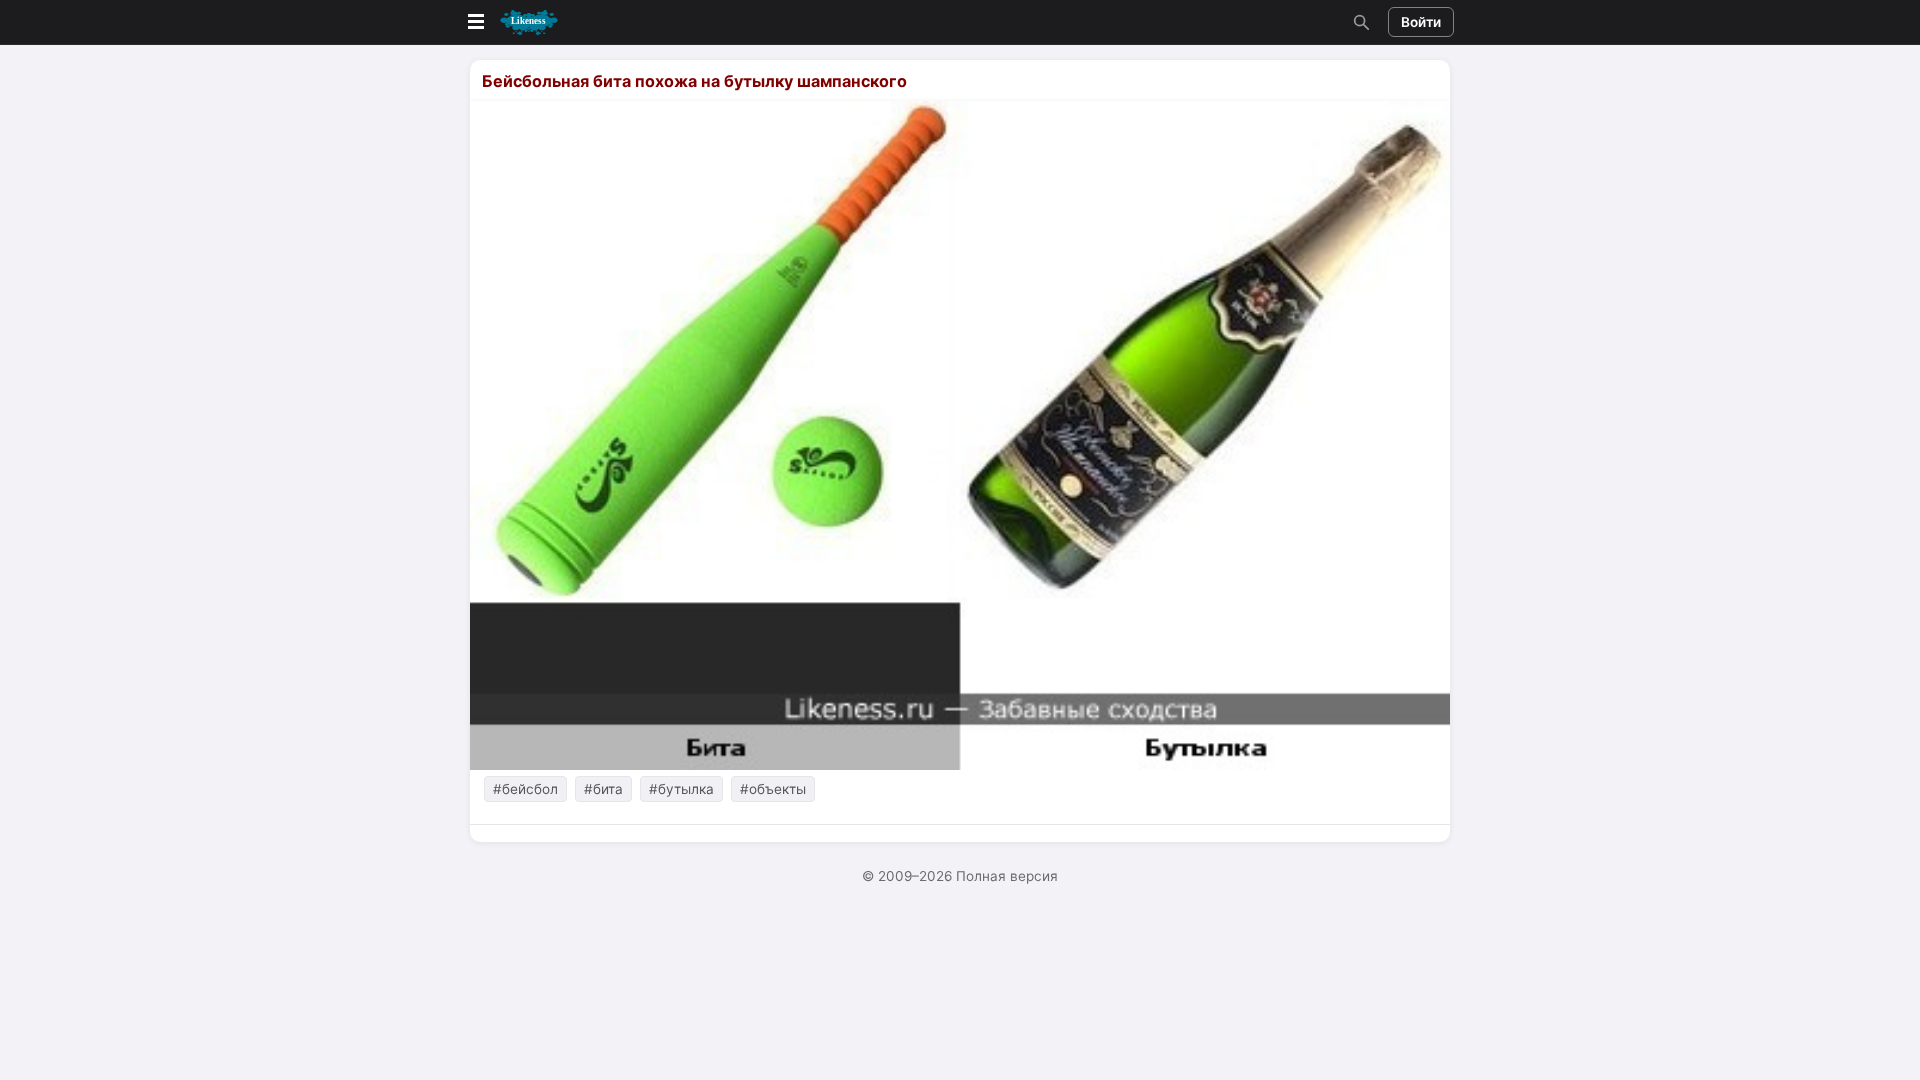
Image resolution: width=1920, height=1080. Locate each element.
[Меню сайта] (511, 22)
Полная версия (1007, 876)
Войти (1421, 22)
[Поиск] (1359, 22)
